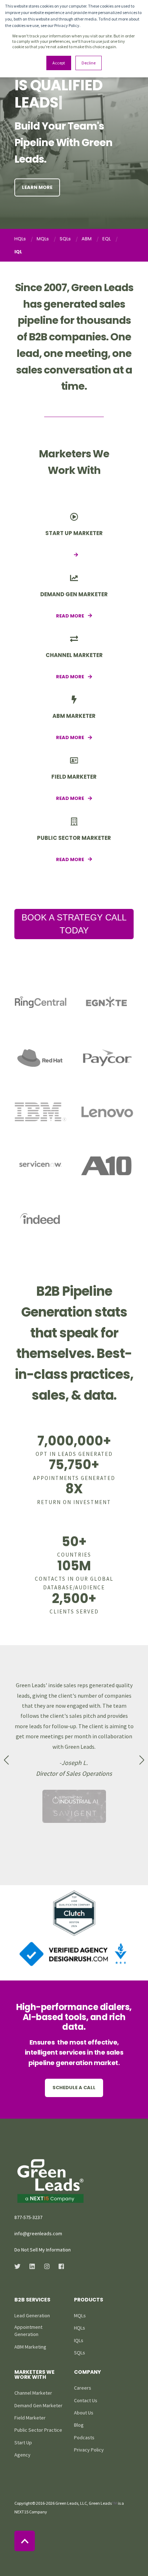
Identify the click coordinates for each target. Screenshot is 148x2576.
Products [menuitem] (89, 2300)
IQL (18, 252)
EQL (107, 239)
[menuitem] (32, 2315)
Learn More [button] (37, 187)
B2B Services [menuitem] (32, 2300)
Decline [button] (89, 63)
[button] (6, 1760)
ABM (87, 239)
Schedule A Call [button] (74, 2088)
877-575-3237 (28, 2217)
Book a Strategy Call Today (74, 924)
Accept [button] (59, 63)
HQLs (20, 239)
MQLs (43, 239)
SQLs (65, 239)
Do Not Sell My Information (43, 2250)
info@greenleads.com (38, 2233)
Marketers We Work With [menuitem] (34, 2375)
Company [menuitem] (87, 2373)
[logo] (50, 2181)
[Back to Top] (25, 2541)
